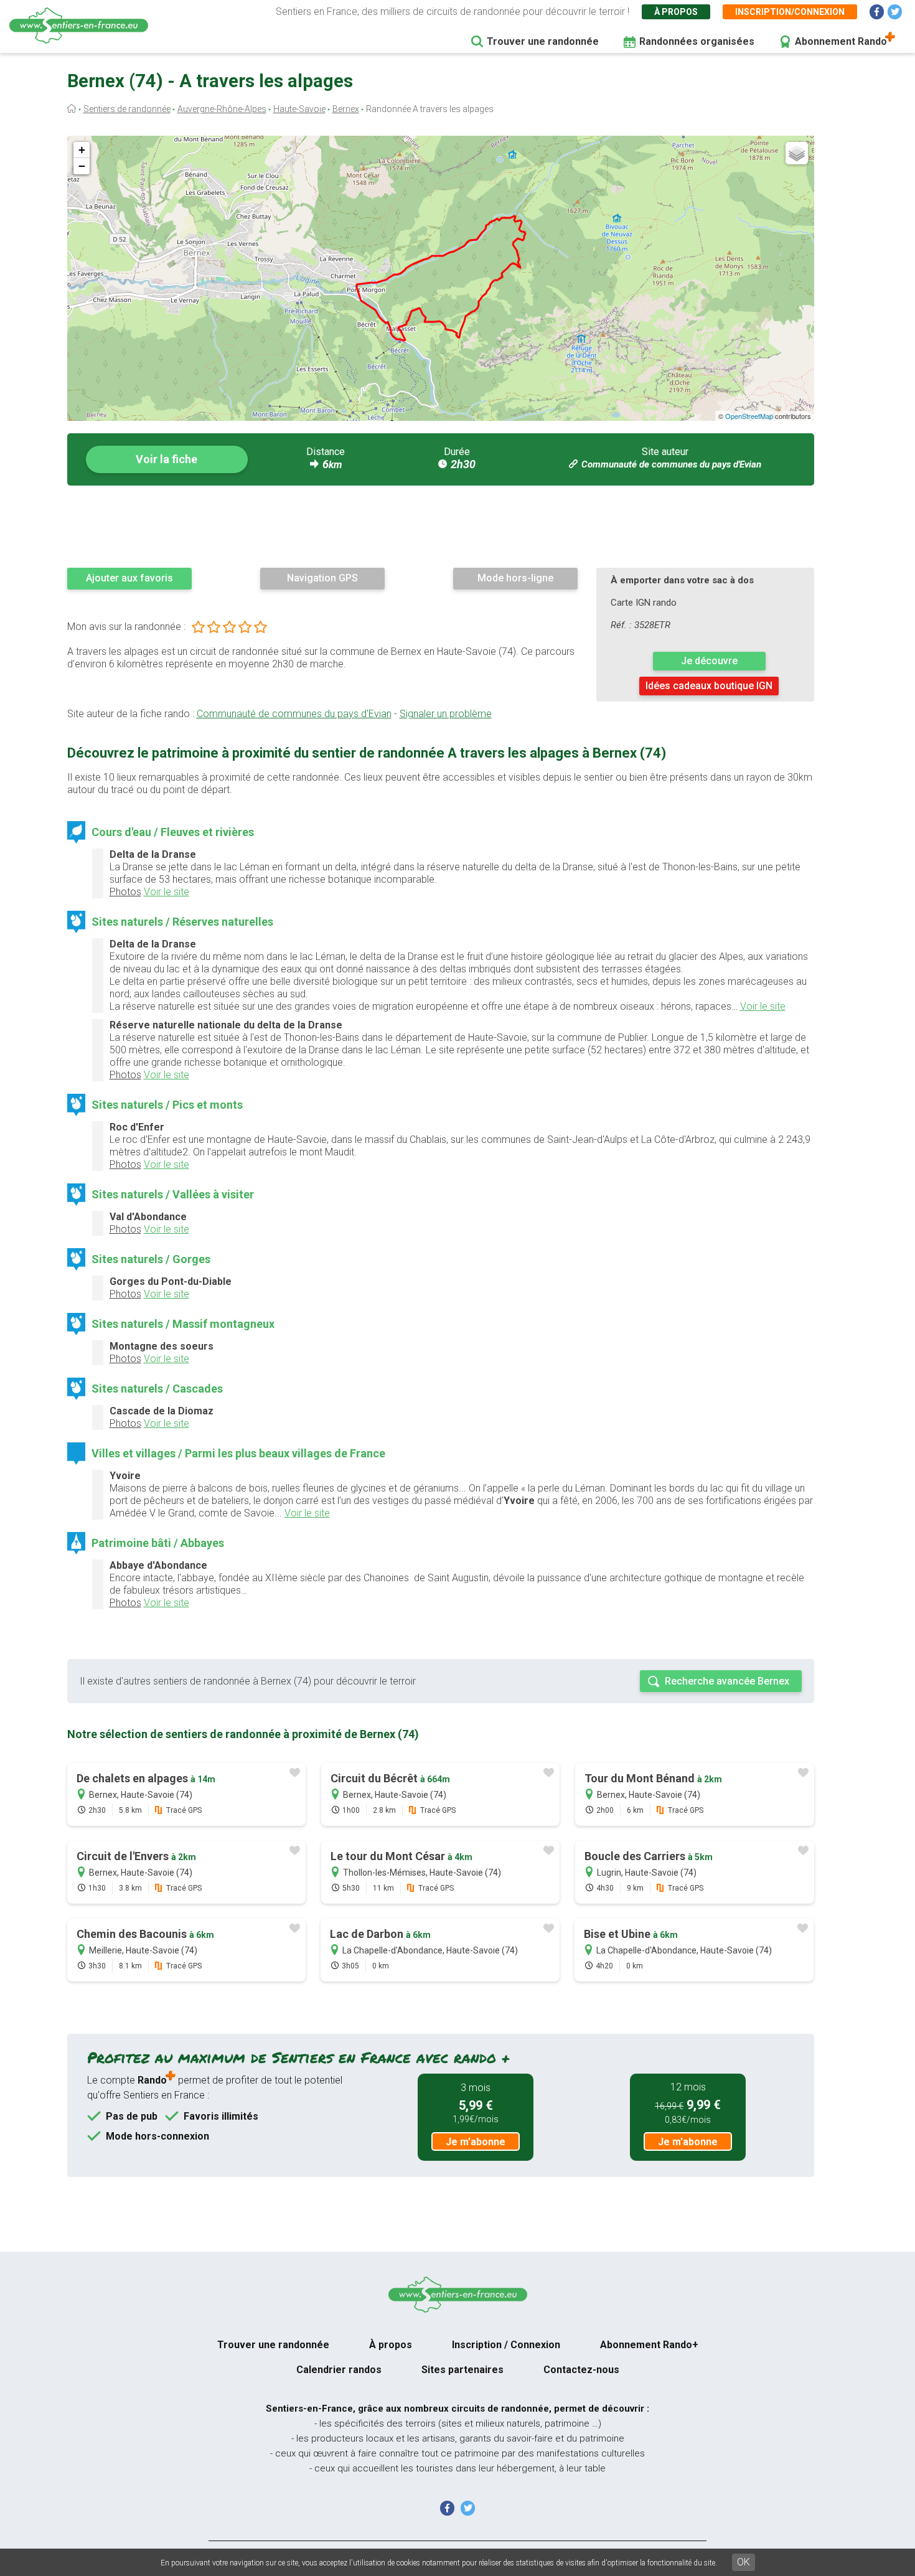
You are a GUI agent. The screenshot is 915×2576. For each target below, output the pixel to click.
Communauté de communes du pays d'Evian (671, 464)
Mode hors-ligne (515, 578)
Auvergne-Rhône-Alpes (222, 109)
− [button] (82, 166)
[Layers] (797, 153)
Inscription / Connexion (506, 2345)
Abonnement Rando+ (649, 2345)
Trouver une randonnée (543, 41)
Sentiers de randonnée (127, 109)
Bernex (346, 109)
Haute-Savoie (299, 109)
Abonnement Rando (841, 41)
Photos (125, 892)
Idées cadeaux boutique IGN (709, 686)
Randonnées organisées (697, 41)
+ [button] (82, 150)
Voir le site (167, 892)
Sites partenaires (462, 2370)
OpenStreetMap (749, 416)
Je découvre (709, 661)
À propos (676, 12)
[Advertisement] (441, 526)
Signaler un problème (446, 714)
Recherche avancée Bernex (727, 1681)
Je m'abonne (476, 2142)
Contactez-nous (581, 2370)
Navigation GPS (322, 578)
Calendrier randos (339, 2370)
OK (744, 2562)
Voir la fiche (167, 459)
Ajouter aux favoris (129, 578)
